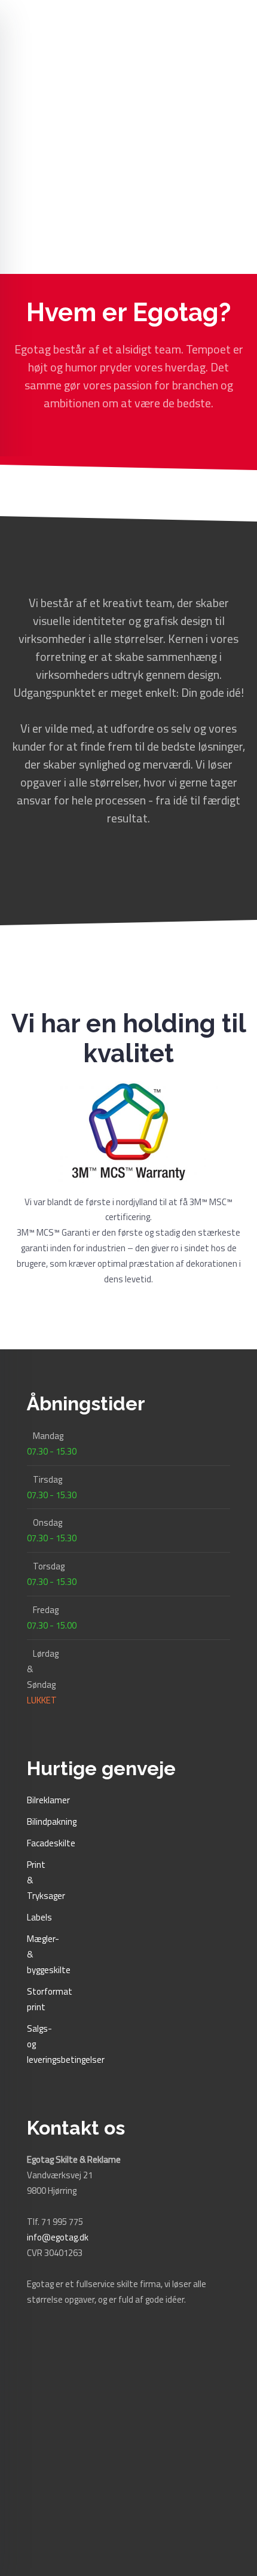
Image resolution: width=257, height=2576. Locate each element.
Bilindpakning (52, 1822)
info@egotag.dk (58, 2237)
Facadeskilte (51, 1843)
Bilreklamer (48, 1800)
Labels (39, 1917)
